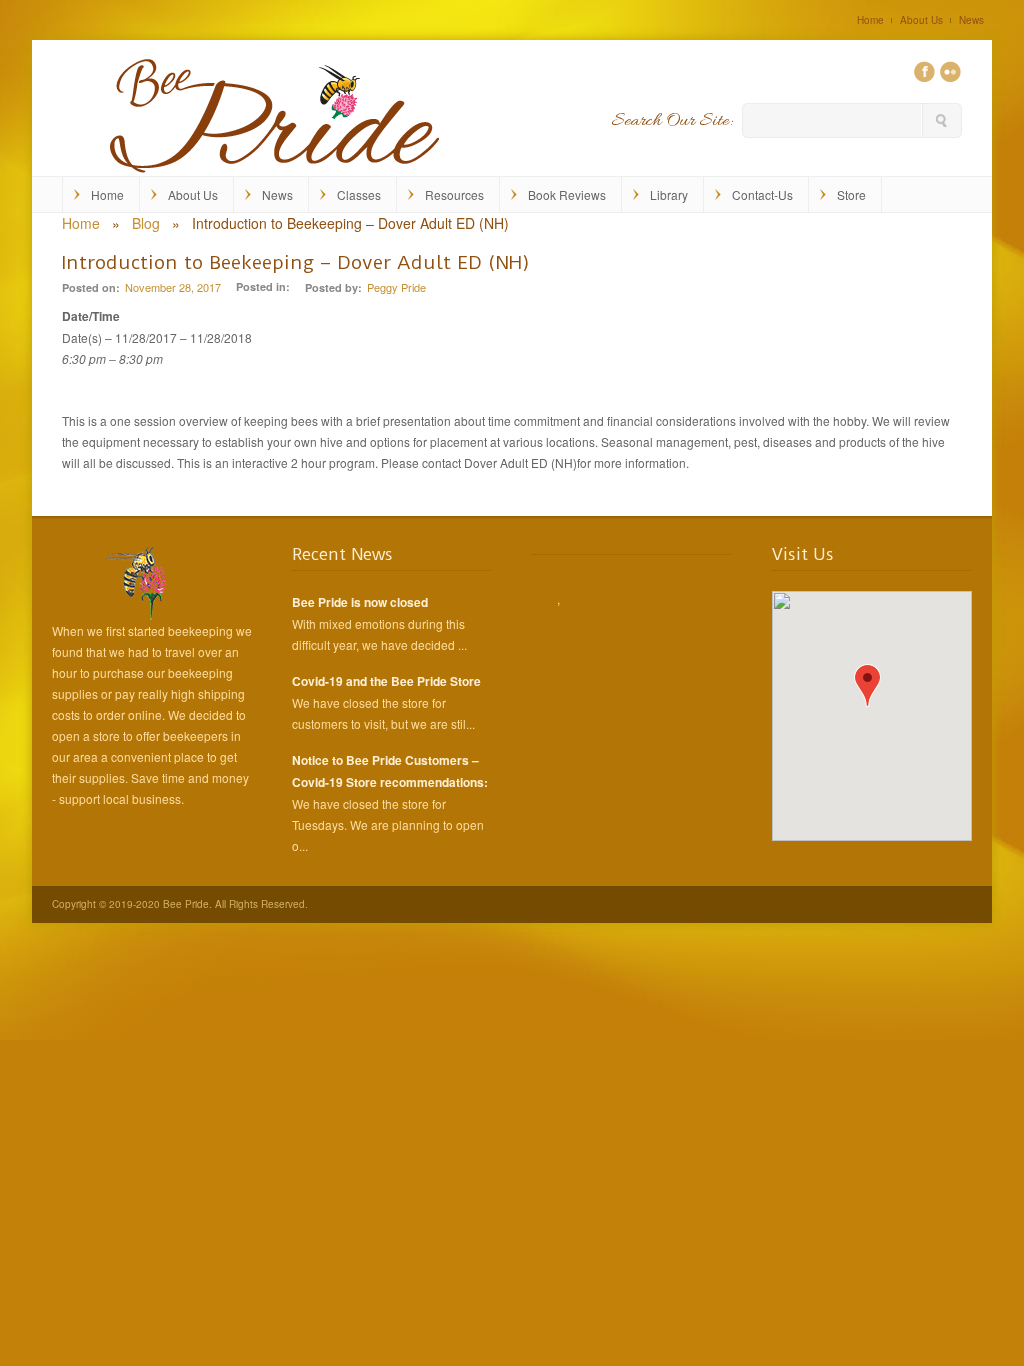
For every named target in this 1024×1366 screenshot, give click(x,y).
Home (870, 20)
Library (669, 194)
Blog (146, 223)
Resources (454, 194)
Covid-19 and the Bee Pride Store (386, 681)
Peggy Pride (396, 287)
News (971, 20)
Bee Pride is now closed (360, 602)
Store (851, 194)
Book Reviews (567, 194)
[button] (867, 685)
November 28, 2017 (173, 287)
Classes (359, 194)
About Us (921, 20)
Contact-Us (762, 194)
